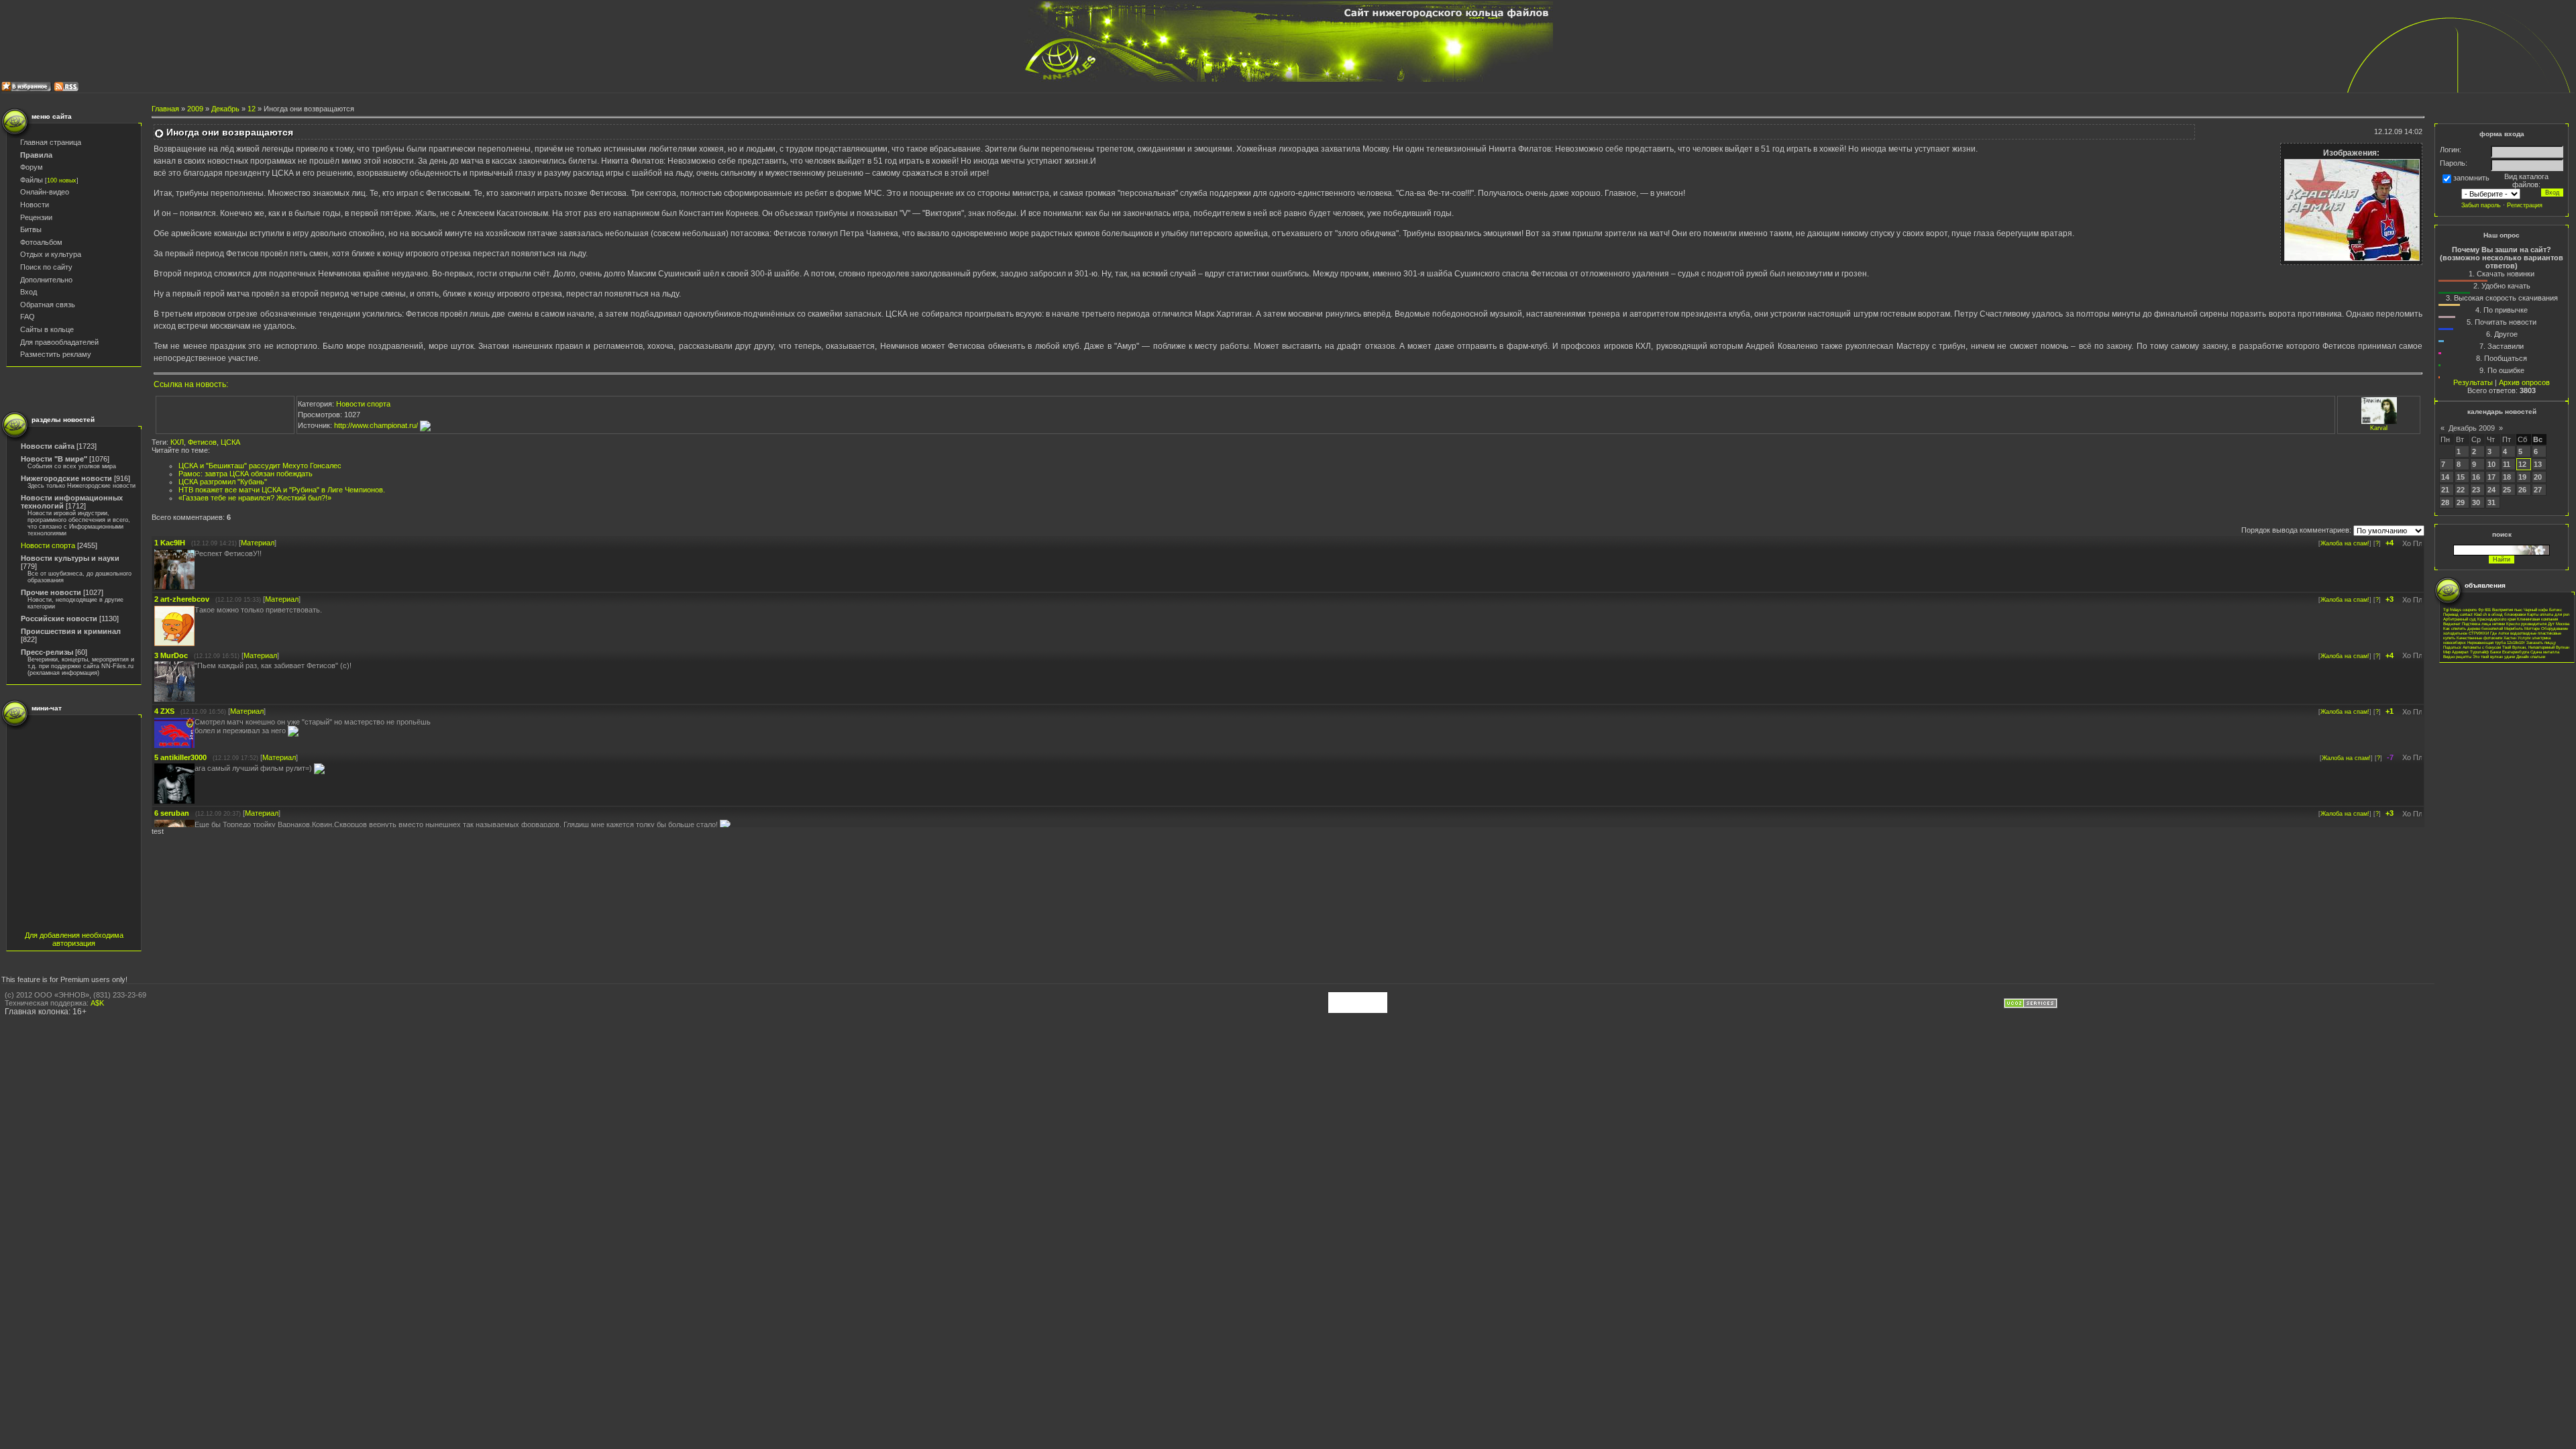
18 (2507, 477)
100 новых (62, 180)
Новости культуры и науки (70, 558)
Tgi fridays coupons (2460, 609)
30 (2476, 502)
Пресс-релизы (47, 652)
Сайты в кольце (47, 329)
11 (2507, 464)
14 (2445, 477)
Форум (32, 167)
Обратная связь (48, 305)
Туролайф (2479, 652)
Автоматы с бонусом (2482, 647)
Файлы (32, 180)
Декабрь (225, 109)
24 (2491, 490)
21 (2445, 490)
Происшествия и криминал (71, 631)
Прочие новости (51, 592)
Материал (258, 543)
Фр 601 (2484, 609)
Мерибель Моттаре (2522, 628)
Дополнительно (46, 280)
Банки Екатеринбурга (2510, 652)
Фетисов (202, 442)
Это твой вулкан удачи (2494, 656)
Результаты (2473, 382)
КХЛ (177, 442)
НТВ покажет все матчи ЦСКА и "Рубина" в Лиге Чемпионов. (282, 490)
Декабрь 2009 (2472, 428)
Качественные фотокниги (2479, 638)
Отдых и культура (51, 254)
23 (2476, 490)
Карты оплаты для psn (2548, 614)
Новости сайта (48, 446)
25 (2507, 490)
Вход (29, 292)
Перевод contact (2458, 614)
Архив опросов (2524, 382)
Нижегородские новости (66, 478)
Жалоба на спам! (2345, 543)
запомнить (2471, 178)
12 (252, 109)
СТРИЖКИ (2479, 633)
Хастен (2510, 638)
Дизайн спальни (2531, 656)
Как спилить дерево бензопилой (2473, 628)
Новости (35, 205)
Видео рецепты (2457, 656)
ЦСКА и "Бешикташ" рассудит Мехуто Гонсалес (260, 466)
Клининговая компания (2537, 619)
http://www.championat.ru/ (377, 425)
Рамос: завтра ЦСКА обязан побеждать (246, 474)
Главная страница (51, 142)
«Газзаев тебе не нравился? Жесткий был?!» (255, 498)
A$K (97, 1003)
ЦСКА (230, 442)
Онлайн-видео (45, 192)
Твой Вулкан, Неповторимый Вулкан (2536, 647)
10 (2491, 464)
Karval (2379, 428)
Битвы (31, 229)
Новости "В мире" (54, 459)
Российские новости (59, 619)
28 (2445, 502)
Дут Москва (2559, 624)
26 (2522, 490)
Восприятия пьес (2507, 609)
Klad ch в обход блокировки (2500, 614)
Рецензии (36, 217)
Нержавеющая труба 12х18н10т (2496, 642)
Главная (165, 109)
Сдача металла (2545, 652)
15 (2461, 477)
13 (2538, 464)
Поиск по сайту (46, 267)
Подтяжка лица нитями (2483, 624)
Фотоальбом (41, 242)
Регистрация (2525, 205)
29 (2461, 502)
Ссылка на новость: (191, 384)
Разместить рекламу (56, 354)
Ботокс (2556, 609)
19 (2522, 477)
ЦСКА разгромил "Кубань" (223, 482)
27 (2538, 490)
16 (2476, 477)
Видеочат (2452, 624)
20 (2538, 477)
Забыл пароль (2481, 205)
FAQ (28, 317)
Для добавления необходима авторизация (74, 939)
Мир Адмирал (2456, 652)
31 (2491, 502)
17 (2491, 477)
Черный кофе (2536, 609)
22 (2461, 490)
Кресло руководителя (2526, 624)
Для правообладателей (59, 342)
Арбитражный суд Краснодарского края (2479, 619)
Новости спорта (48, 545)
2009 (195, 109)
